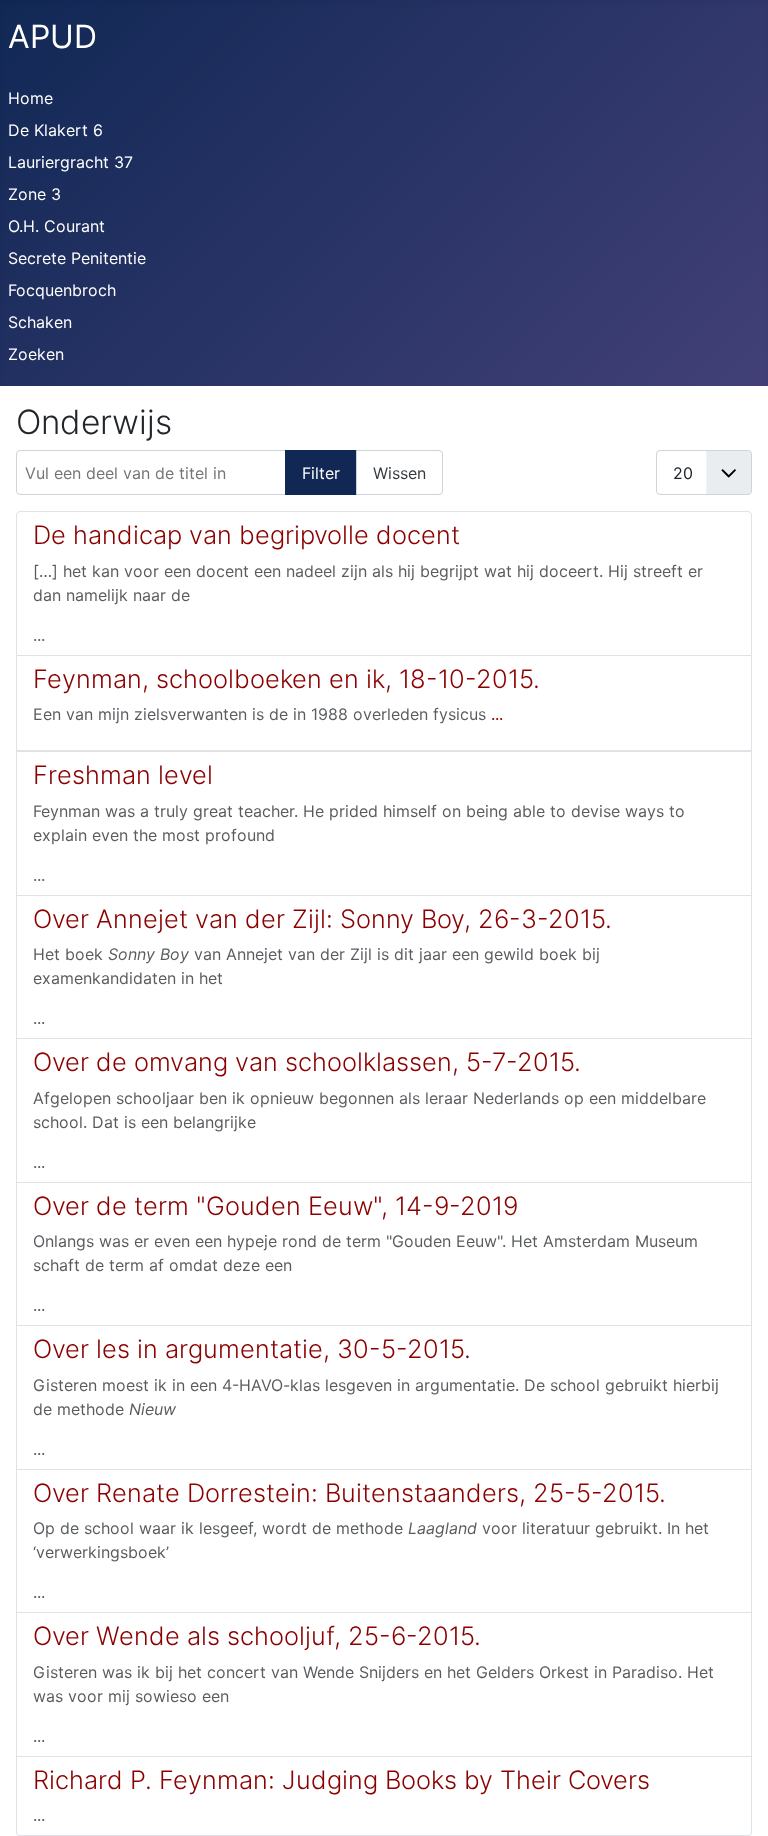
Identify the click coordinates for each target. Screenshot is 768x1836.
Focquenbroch (62, 290)
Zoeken (36, 354)
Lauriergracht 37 (70, 162)
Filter (321, 473)
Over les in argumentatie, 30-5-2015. (252, 1348)
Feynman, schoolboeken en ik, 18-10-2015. (286, 678)
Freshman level (123, 774)
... (497, 714)
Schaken (40, 322)
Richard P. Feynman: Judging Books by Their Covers (341, 1779)
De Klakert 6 (55, 130)
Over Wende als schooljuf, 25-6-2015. (257, 1635)
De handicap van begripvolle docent (246, 534)
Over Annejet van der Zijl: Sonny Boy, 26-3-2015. (322, 918)
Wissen (399, 473)
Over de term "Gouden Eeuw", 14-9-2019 (275, 1205)
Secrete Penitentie (77, 258)
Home (30, 98)
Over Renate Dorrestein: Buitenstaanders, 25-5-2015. (349, 1492)
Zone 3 (34, 194)
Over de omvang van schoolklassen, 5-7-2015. (307, 1061)
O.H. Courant (56, 226)
